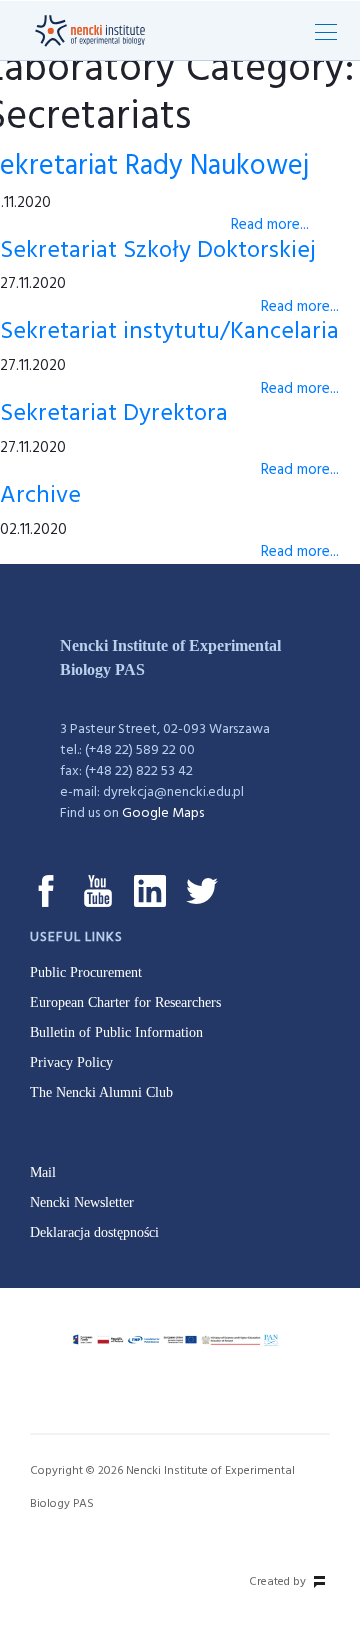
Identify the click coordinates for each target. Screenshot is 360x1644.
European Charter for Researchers (125, 1002)
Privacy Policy (71, 1062)
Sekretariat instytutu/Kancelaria (169, 332)
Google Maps (163, 813)
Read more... (270, 225)
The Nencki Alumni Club (101, 1092)
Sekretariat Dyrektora (114, 414)
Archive (40, 496)
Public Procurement (86, 972)
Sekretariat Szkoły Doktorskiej (157, 251)
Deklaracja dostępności (94, 1232)
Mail (43, 1172)
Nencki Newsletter (82, 1202)
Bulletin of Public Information (116, 1032)
